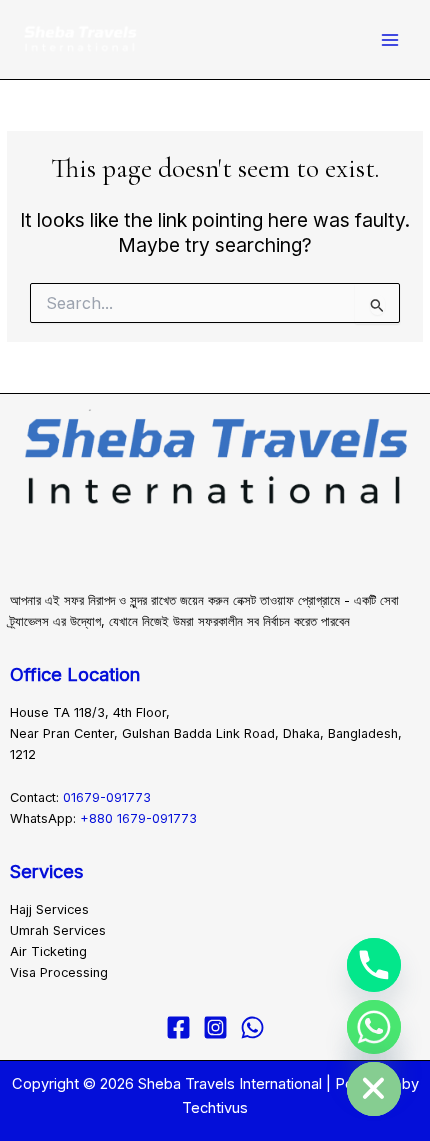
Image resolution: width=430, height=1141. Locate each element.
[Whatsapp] (374, 1027)
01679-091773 (107, 797)
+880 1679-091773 (138, 818)
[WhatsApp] (252, 1027)
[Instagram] (215, 1027)
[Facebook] (178, 1027)
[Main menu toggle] (390, 39)
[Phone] (374, 965)
